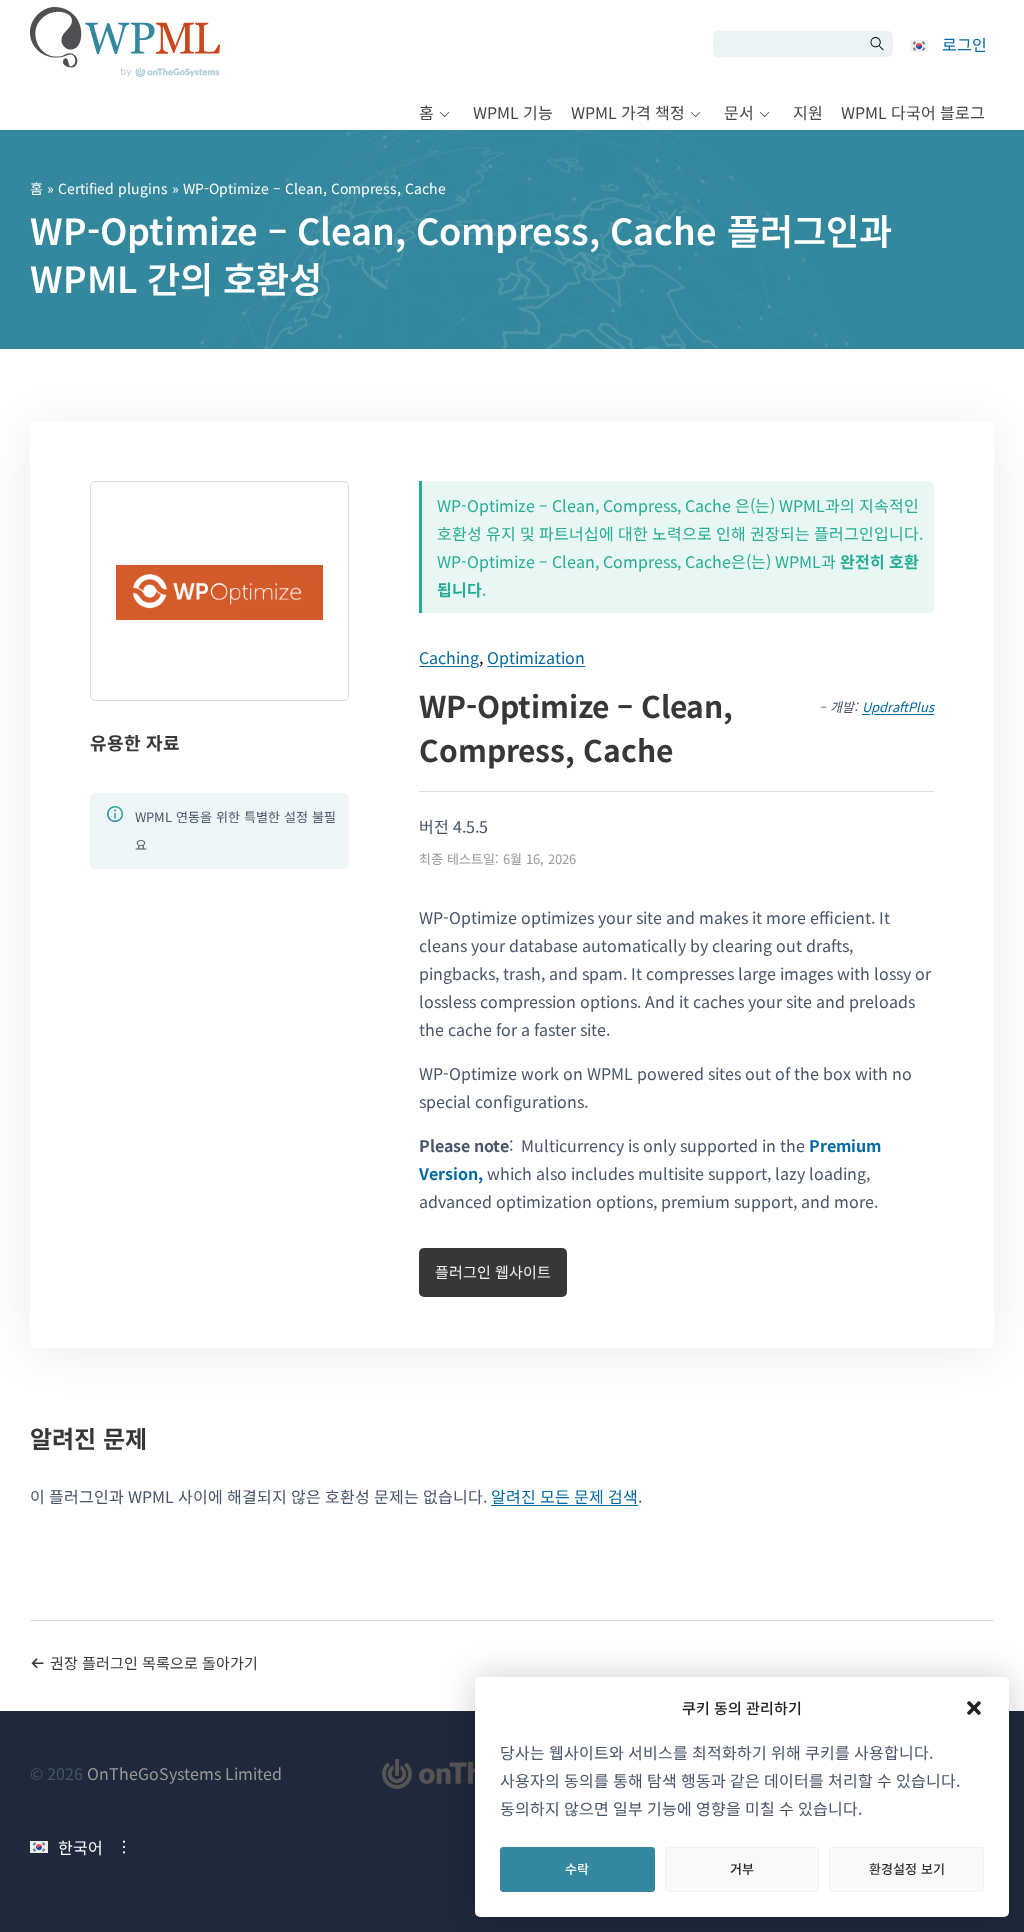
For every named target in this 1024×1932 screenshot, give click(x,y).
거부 (742, 1868)
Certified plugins (113, 188)
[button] (974, 1708)
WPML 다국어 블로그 (913, 112)
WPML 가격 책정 (628, 112)
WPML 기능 (513, 112)
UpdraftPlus (898, 706)
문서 (739, 112)
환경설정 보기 (907, 1868)
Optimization (536, 657)
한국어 (80, 1847)
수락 (577, 1868)
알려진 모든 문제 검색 (564, 1496)
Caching (449, 657)
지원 (808, 112)
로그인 (964, 44)
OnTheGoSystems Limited (184, 1773)
